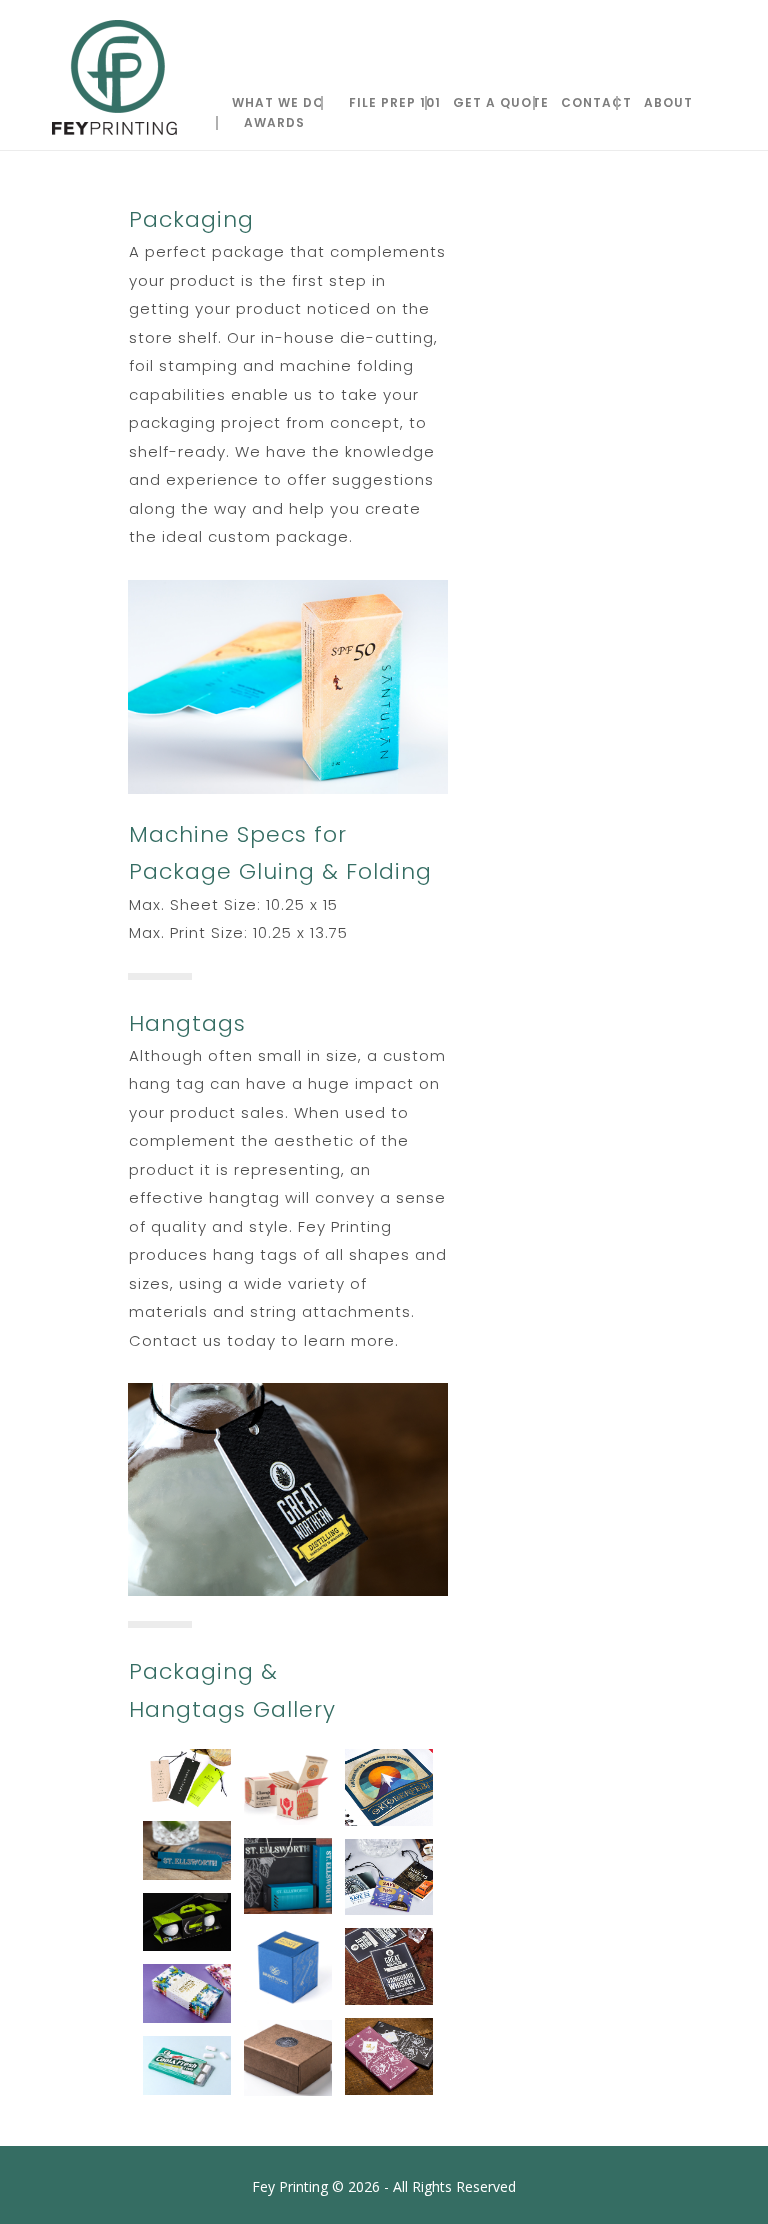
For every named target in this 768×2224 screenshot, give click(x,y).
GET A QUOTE (501, 103)
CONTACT (596, 103)
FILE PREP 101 (395, 103)
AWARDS (274, 123)
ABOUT (668, 103)
